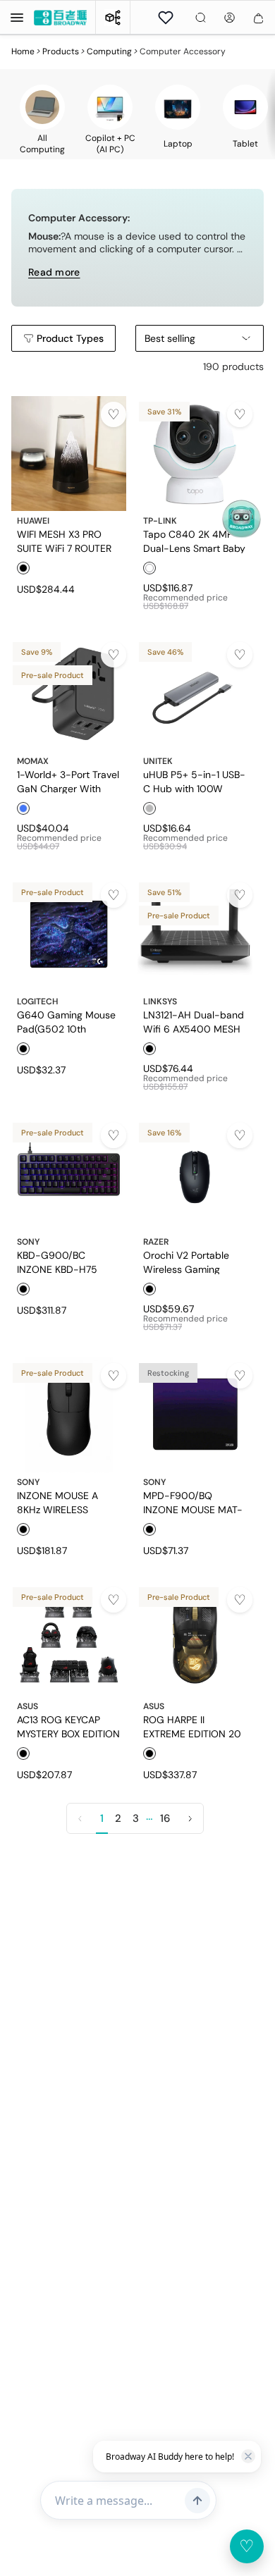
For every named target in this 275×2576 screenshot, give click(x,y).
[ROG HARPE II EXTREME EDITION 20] (195, 1639)
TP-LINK (160, 521)
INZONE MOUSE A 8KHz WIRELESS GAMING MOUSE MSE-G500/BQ (57, 1502)
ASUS (28, 1706)
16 (165, 1818)
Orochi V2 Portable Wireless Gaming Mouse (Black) (186, 1262)
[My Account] (230, 18)
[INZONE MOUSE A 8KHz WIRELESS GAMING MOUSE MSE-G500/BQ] (69, 1415)
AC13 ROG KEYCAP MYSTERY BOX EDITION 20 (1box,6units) (68, 1726)
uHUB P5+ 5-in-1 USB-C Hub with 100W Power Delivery (194, 781)
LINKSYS (160, 1002)
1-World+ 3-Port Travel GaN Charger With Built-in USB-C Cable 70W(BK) (68, 781)
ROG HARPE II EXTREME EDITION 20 (192, 1726)
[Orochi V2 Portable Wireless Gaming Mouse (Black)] (195, 1175)
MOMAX (33, 761)
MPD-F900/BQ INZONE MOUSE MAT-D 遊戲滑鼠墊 (193, 1502)
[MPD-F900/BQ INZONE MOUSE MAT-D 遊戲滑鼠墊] (195, 1415)
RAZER (156, 1242)
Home (23, 51)
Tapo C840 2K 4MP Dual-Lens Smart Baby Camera (194, 541)
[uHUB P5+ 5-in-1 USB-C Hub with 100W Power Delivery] (195, 694)
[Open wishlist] (166, 18)
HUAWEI (33, 521)
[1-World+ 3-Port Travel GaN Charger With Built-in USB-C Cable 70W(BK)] (69, 694)
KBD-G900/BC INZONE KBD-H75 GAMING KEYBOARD (62, 1262)
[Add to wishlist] (114, 414)
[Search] (201, 18)
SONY (28, 1242)
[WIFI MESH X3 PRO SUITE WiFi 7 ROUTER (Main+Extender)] (69, 454)
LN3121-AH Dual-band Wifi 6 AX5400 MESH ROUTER (194, 1021)
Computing (109, 51)
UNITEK (158, 761)
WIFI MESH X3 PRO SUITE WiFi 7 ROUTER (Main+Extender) (64, 541)
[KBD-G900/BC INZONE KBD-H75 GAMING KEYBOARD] (69, 1175)
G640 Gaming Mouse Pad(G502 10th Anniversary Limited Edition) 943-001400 (66, 1021)
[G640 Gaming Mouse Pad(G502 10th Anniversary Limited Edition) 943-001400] (69, 934)
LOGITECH (38, 1002)
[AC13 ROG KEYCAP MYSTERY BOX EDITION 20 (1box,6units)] (69, 1639)
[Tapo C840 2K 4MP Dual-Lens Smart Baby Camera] (195, 454)
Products (61, 51)
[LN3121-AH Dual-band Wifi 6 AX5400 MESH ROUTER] (195, 934)
